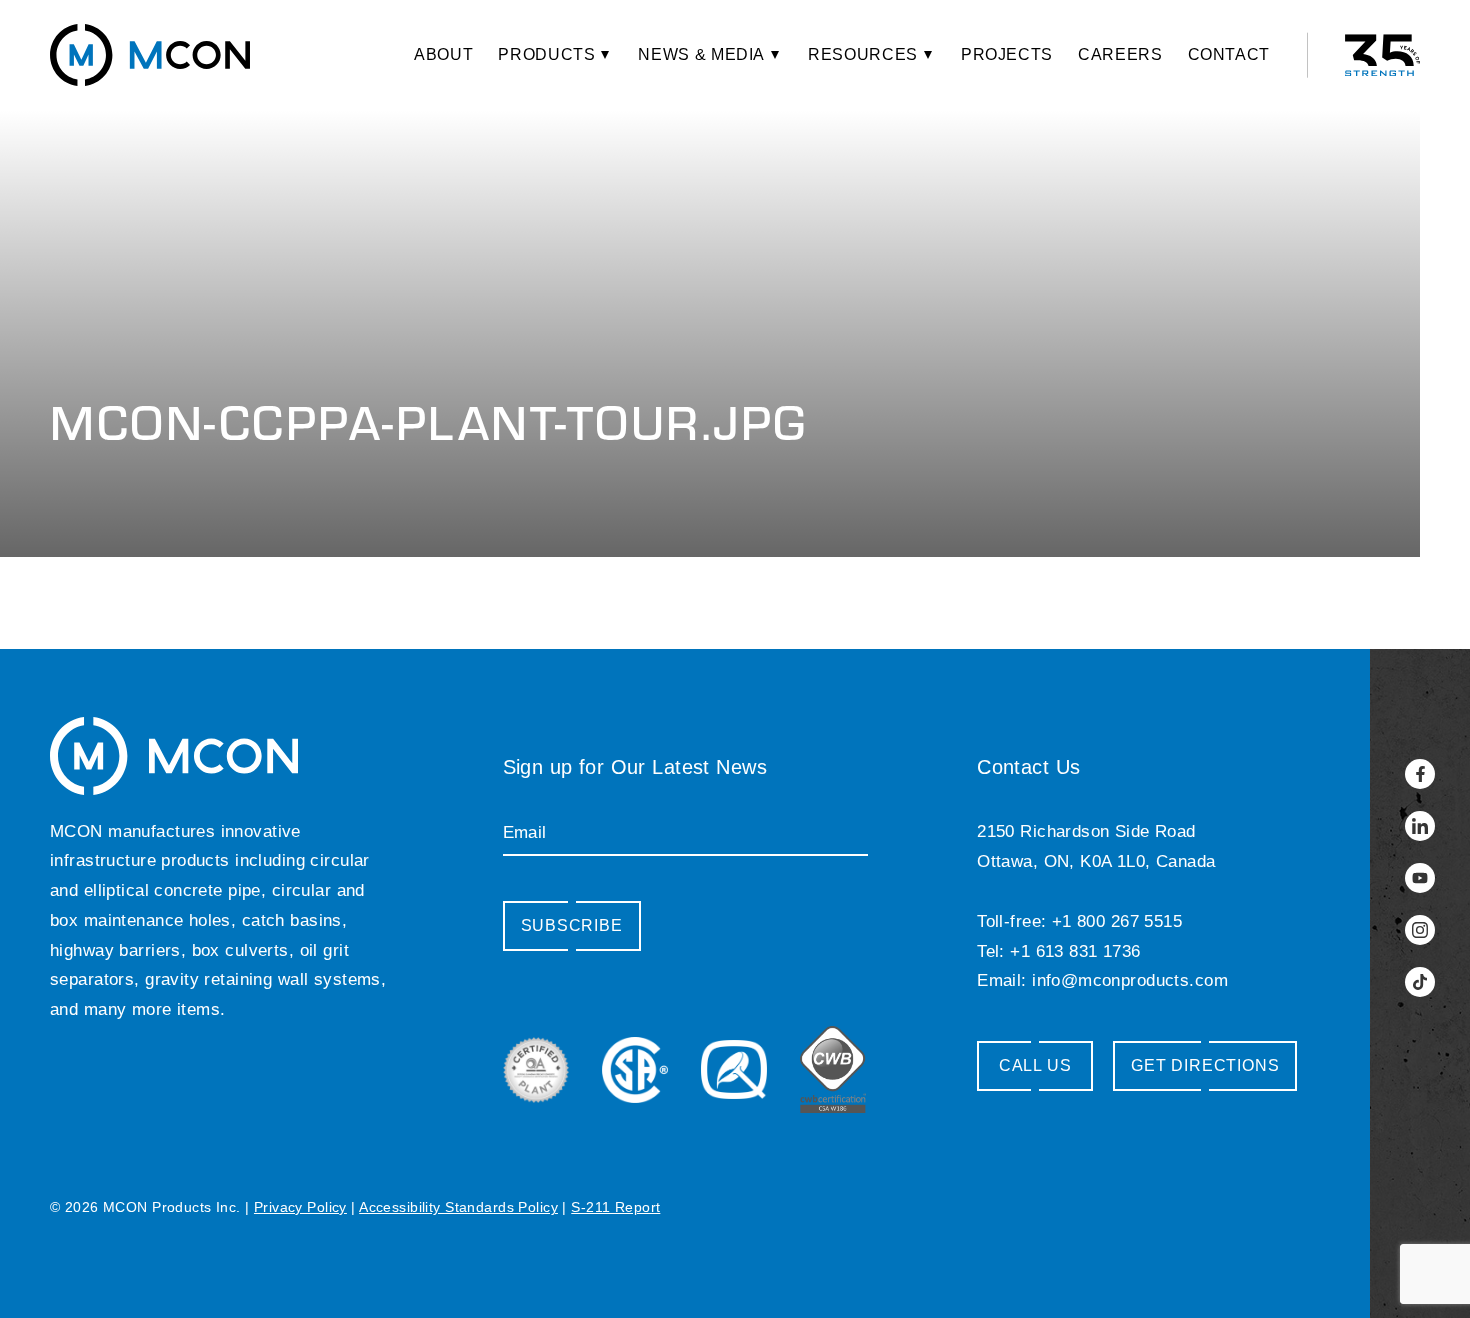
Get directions (1205, 1065)
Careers (1120, 54)
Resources (863, 54)
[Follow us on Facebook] (1420, 774)
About (443, 54)
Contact (1229, 54)
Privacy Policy (300, 1207)
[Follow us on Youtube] (1420, 878)
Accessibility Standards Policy (458, 1207)
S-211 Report (615, 1207)
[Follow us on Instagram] (1420, 930)
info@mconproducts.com (1130, 980)
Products (546, 54)
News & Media (701, 54)
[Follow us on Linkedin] (1420, 826)
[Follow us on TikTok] (1420, 982)
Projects (1007, 54)
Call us (1035, 1065)
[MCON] (150, 55)
